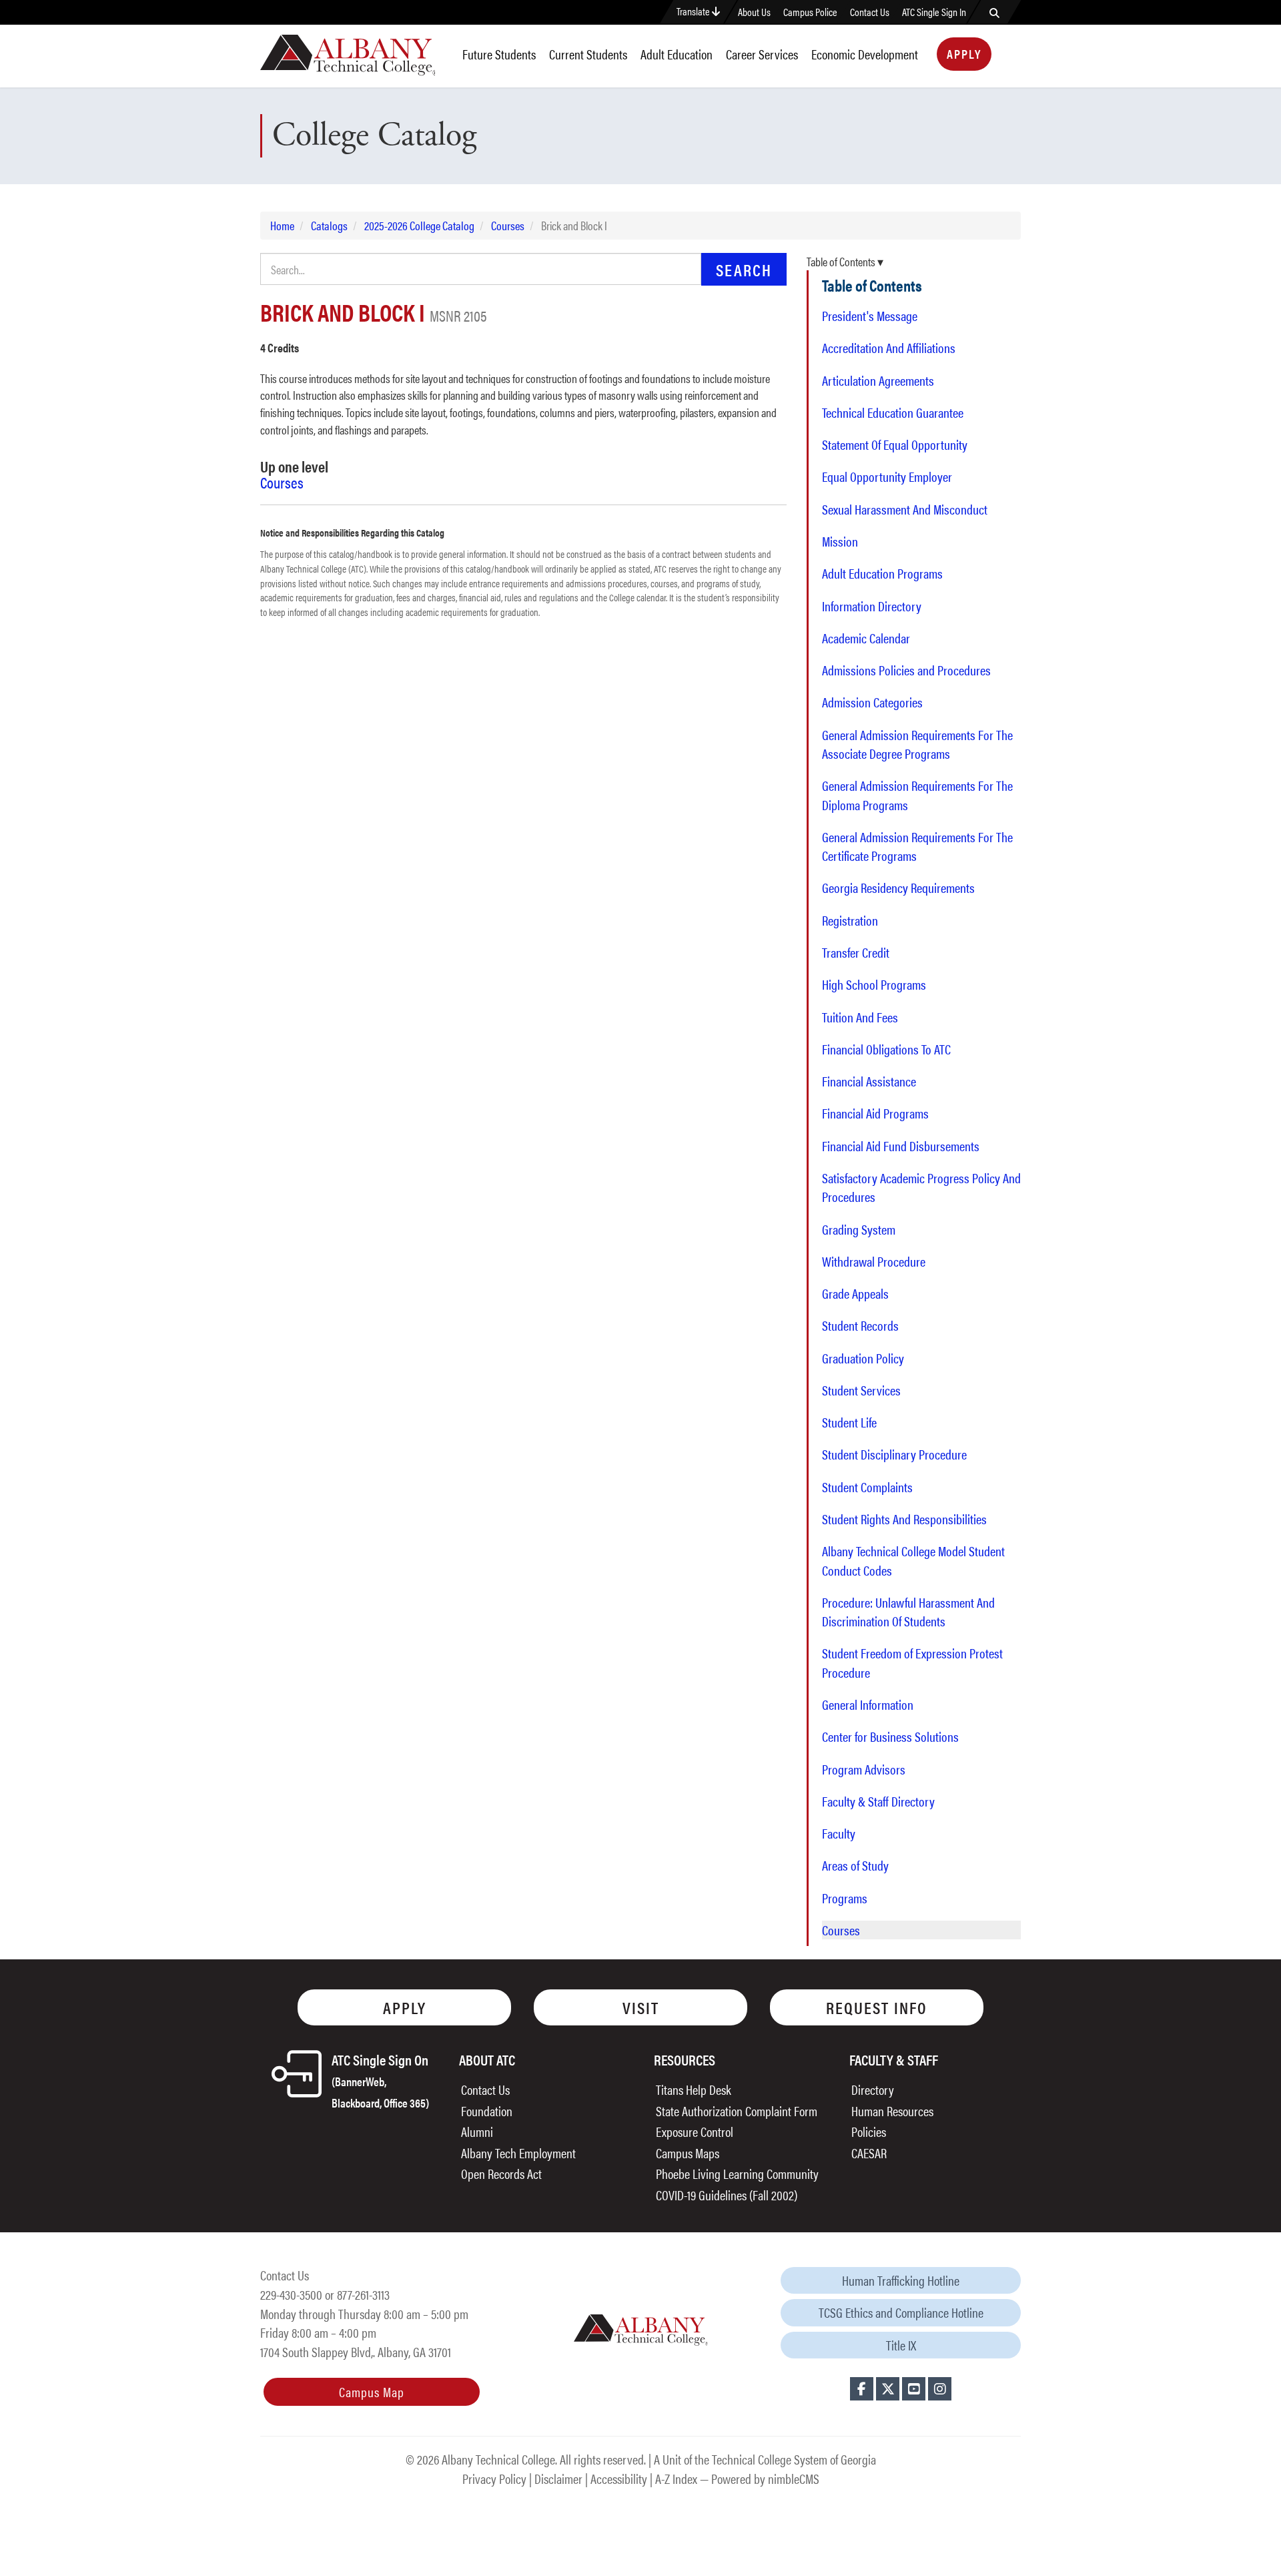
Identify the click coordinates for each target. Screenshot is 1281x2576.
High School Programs (874, 984)
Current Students (588, 54)
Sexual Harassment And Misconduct (905, 509)
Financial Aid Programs (875, 1113)
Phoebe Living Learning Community (737, 2173)
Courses (508, 225)
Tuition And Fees (860, 1017)
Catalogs (329, 225)
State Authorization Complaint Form (737, 2111)
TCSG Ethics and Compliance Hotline (901, 2312)
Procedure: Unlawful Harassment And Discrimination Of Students (908, 1612)
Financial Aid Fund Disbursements (901, 1146)
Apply (964, 54)
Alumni (477, 2131)
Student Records (860, 1325)
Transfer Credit (856, 952)
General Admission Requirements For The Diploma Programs (917, 795)
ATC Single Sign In (934, 12)
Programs (845, 1898)
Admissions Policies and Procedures (906, 670)
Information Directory (872, 606)
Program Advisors (864, 1769)
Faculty (839, 1833)
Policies (869, 2131)
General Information (868, 1704)
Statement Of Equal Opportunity (895, 444)
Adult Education (677, 54)
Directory (873, 2089)
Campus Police (810, 12)
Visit (641, 2007)
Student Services (861, 1390)
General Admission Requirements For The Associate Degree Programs (917, 744)
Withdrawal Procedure (874, 1261)
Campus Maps (688, 2153)
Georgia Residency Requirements (898, 888)
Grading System (859, 1229)
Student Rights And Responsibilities (904, 1519)
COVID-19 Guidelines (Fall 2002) (727, 2195)
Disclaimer (558, 2478)
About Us (754, 12)
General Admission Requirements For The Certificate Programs (917, 846)
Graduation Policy (863, 1358)
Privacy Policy (494, 2478)
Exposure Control (695, 2131)
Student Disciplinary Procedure (894, 1454)
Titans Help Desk (694, 2089)
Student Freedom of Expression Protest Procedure (912, 1662)
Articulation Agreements (878, 380)
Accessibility (619, 2478)
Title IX (901, 2345)
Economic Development (865, 54)
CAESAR (869, 2153)
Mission (840, 541)
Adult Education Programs (882, 573)
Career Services (762, 54)
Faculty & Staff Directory (878, 1801)
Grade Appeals (855, 1293)
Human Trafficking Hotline (901, 2280)
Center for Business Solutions (890, 1736)
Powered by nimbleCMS (765, 2478)
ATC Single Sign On (380, 2080)
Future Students (499, 54)
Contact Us (870, 12)
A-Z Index (676, 2478)
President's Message (870, 316)
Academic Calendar (866, 638)
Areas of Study (855, 1865)
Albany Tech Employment (518, 2153)
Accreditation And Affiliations (889, 348)
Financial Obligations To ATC (886, 1049)
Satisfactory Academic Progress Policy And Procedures (921, 1187)
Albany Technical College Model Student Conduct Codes (913, 1560)
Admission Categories (872, 702)
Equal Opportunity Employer (887, 476)
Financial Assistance (869, 1081)
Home (282, 225)
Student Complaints (867, 1487)
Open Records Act (501, 2173)
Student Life (849, 1422)
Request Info (877, 2007)
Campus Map (372, 2391)
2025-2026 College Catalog (419, 225)
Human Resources (892, 2111)
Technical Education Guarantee (893, 412)
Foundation (487, 2111)
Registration (850, 920)
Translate (694, 11)
